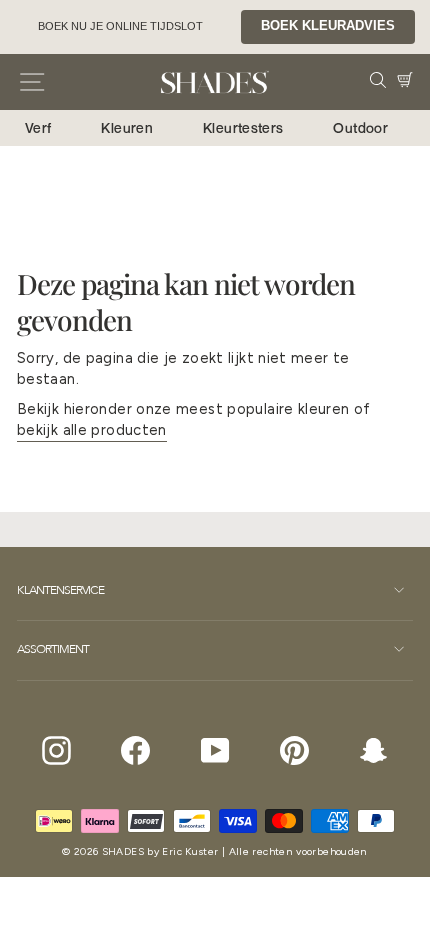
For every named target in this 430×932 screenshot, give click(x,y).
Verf (38, 127)
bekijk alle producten (92, 430)
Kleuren (127, 127)
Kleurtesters (243, 127)
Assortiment (53, 649)
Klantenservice (60, 590)
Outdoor (360, 127)
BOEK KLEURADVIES (328, 26)
